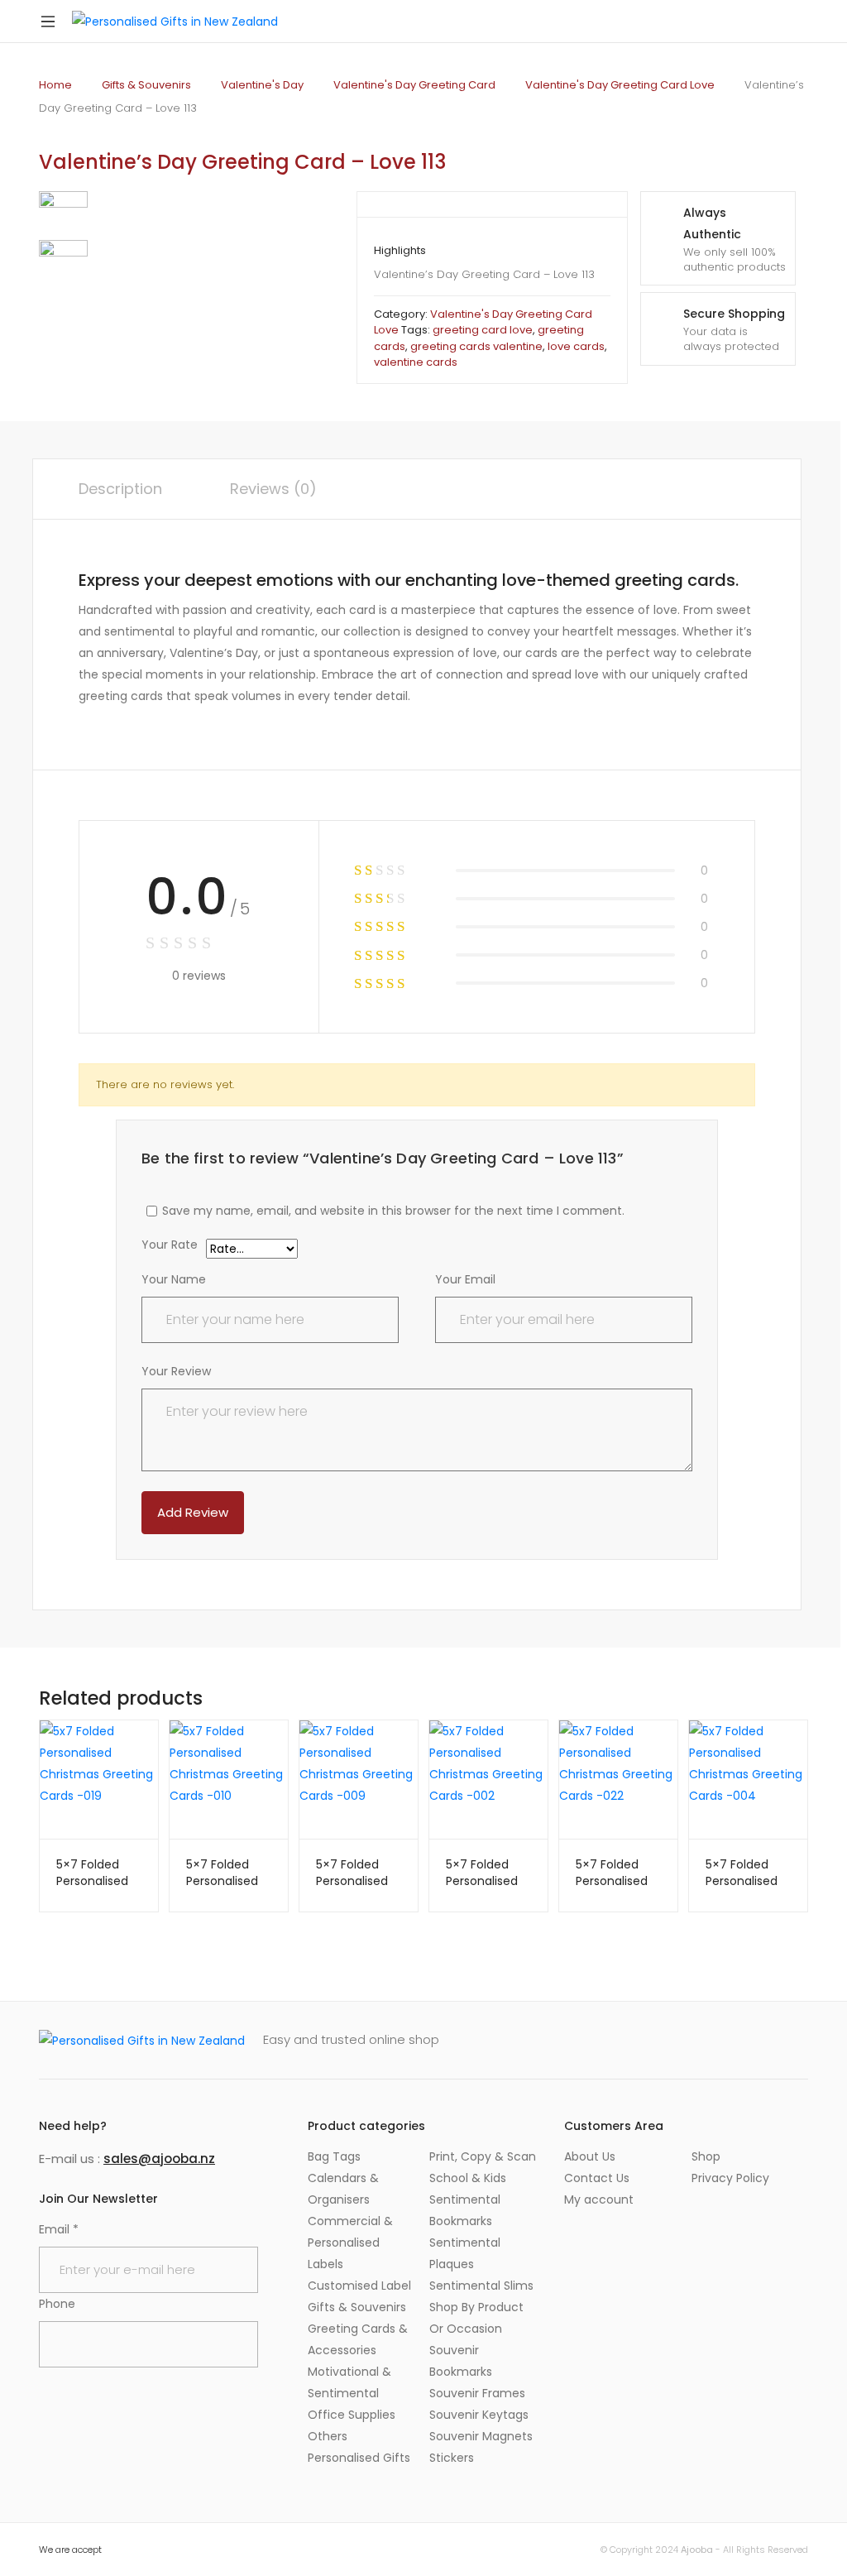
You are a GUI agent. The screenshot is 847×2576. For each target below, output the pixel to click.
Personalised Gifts (359, 2458)
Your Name (174, 1279)
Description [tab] (120, 489)
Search (752, 22)
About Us (590, 2156)
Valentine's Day (262, 85)
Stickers (452, 2458)
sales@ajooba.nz (159, 2159)
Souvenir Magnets (481, 2436)
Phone (57, 2304)
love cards (576, 346)
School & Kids (468, 2178)
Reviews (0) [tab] (273, 489)
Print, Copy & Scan (483, 2156)
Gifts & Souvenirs (146, 85)
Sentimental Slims (481, 2286)
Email (59, 2229)
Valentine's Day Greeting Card (414, 85)
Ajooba (697, 2550)
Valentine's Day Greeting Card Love (620, 85)
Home (55, 85)
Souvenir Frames (477, 2393)
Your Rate (170, 1246)
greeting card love (483, 330)
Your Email (465, 1279)
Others (328, 2436)
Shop (706, 2156)
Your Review (176, 1371)
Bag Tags (334, 2156)
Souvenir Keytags (479, 2415)
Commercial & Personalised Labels (350, 2243)
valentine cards (416, 362)
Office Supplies (352, 2415)
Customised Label (359, 2286)
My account (599, 2199)
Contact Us (597, 2178)
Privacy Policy (730, 2178)
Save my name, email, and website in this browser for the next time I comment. (393, 1211)
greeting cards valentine (476, 346)
